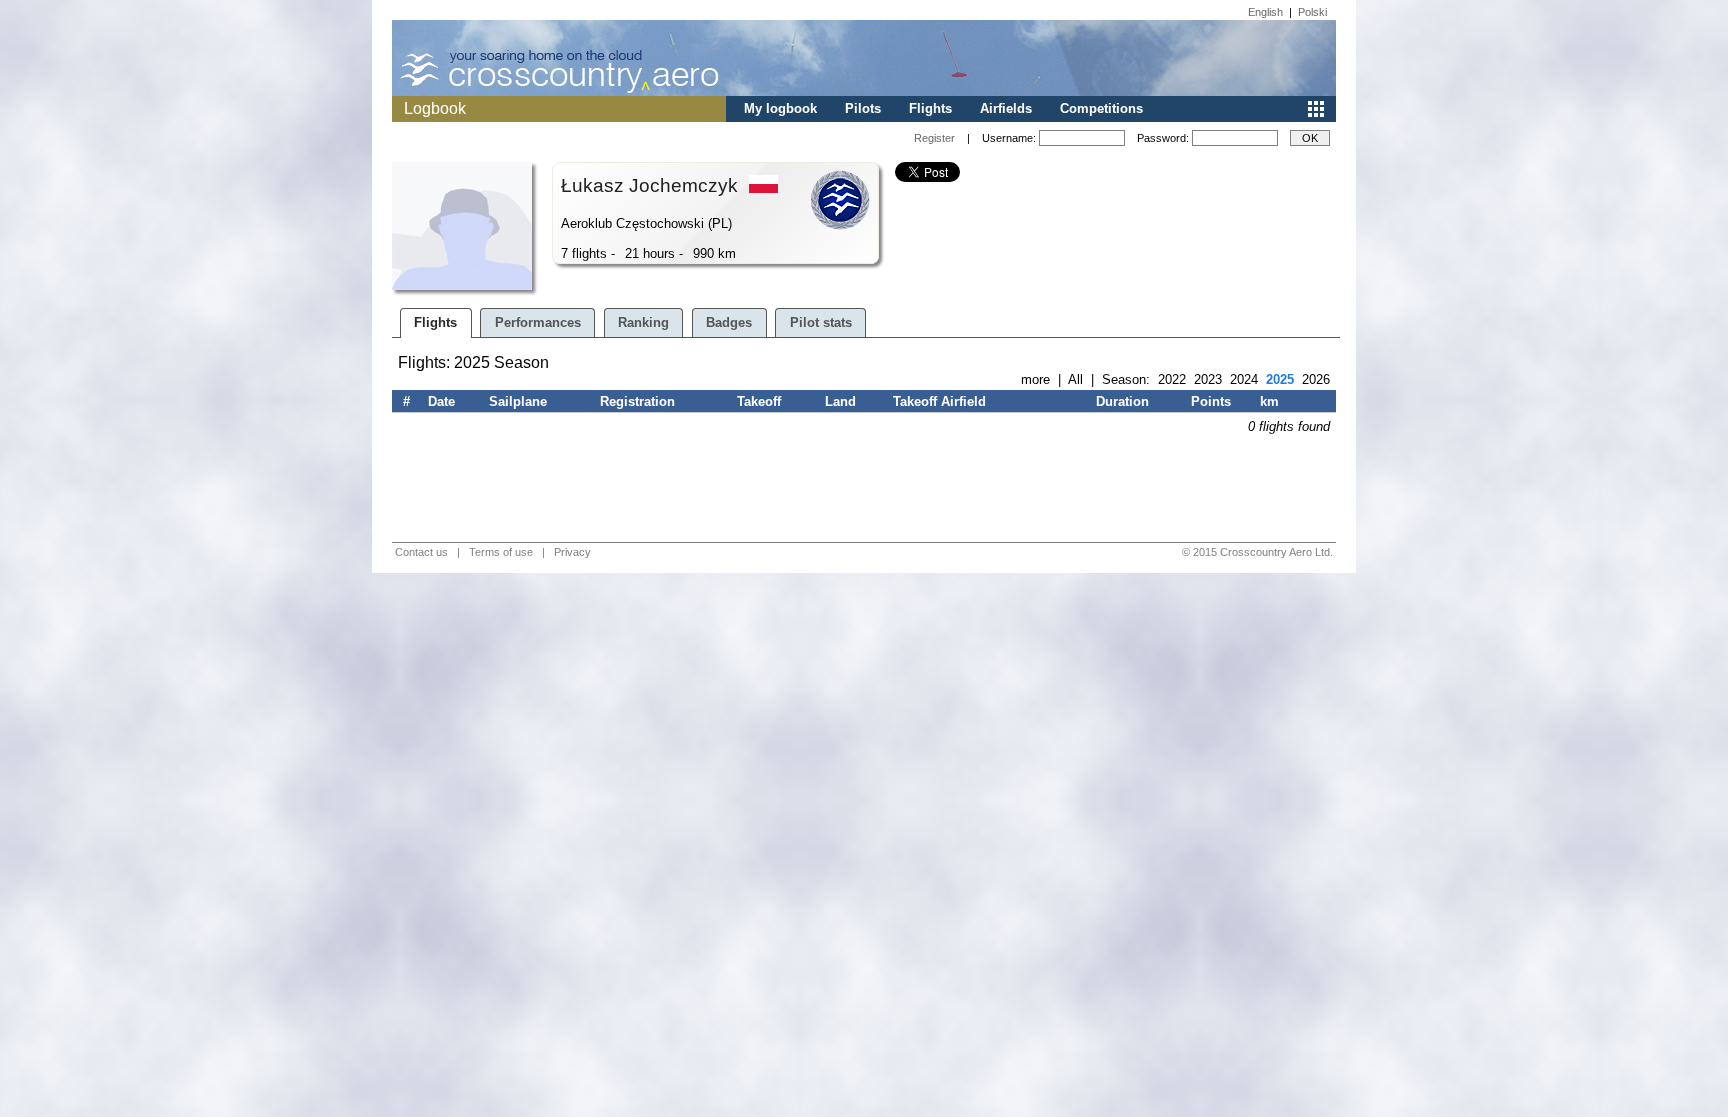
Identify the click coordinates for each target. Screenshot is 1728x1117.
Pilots (863, 108)
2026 (1316, 379)
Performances (538, 322)
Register (934, 138)
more (1035, 379)
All (1075, 379)
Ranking (643, 322)
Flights (930, 108)
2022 (1172, 379)
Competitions (1101, 108)
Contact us (421, 552)
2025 (1280, 379)
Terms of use (501, 552)
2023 (1208, 379)
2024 (1244, 379)
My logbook (780, 108)
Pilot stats (821, 322)
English (1265, 12)
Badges (729, 322)
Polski (1312, 12)
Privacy (572, 552)
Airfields (1006, 108)
